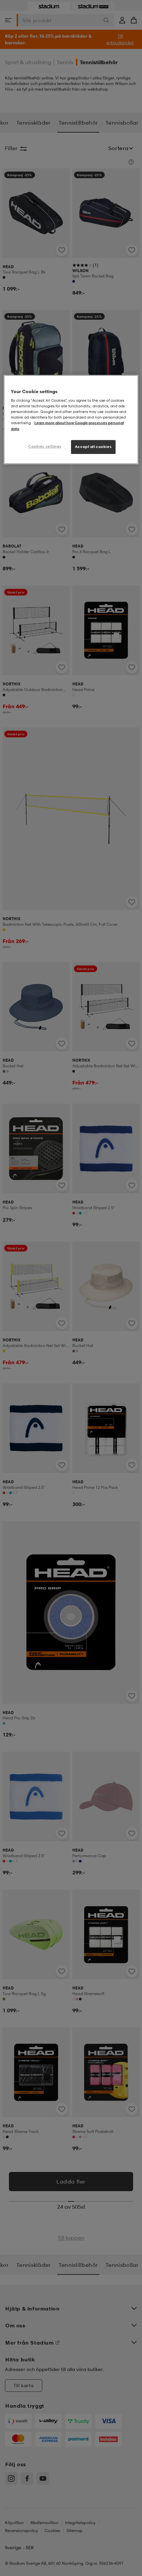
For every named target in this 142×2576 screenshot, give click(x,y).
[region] (71, 420)
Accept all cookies (93, 447)
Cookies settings (45, 446)
